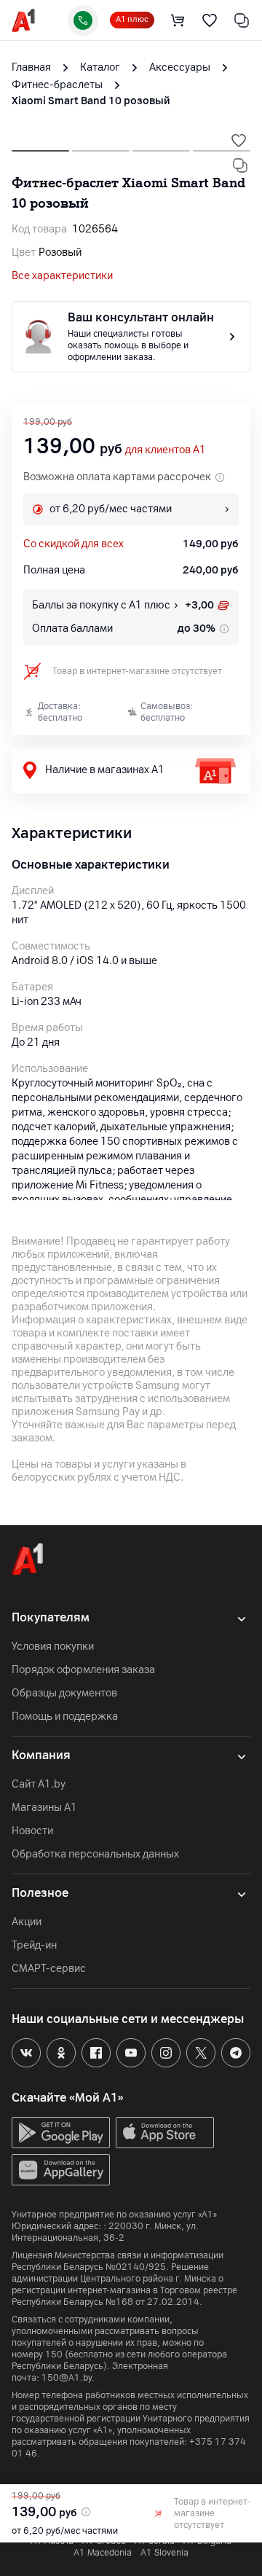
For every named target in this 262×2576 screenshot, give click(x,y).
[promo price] (84, 2512)
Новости (32, 1831)
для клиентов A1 (166, 450)
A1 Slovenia (164, 2553)
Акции (27, 1922)
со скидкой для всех (74, 544)
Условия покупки (53, 1647)
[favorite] (210, 20)
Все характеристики (62, 276)
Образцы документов (64, 1693)
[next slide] (40, 146)
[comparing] (242, 20)
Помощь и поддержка (65, 1716)
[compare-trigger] (240, 165)
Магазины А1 (44, 1808)
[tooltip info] (223, 629)
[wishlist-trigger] (239, 141)
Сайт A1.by (39, 1784)
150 (54, 2354)
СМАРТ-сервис (49, 1969)
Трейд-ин (34, 1945)
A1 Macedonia (103, 2553)
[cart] (178, 20)
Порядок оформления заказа (83, 1670)
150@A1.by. (68, 2378)
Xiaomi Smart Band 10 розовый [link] (91, 101)
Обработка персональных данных (95, 1854)
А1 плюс (132, 19)
